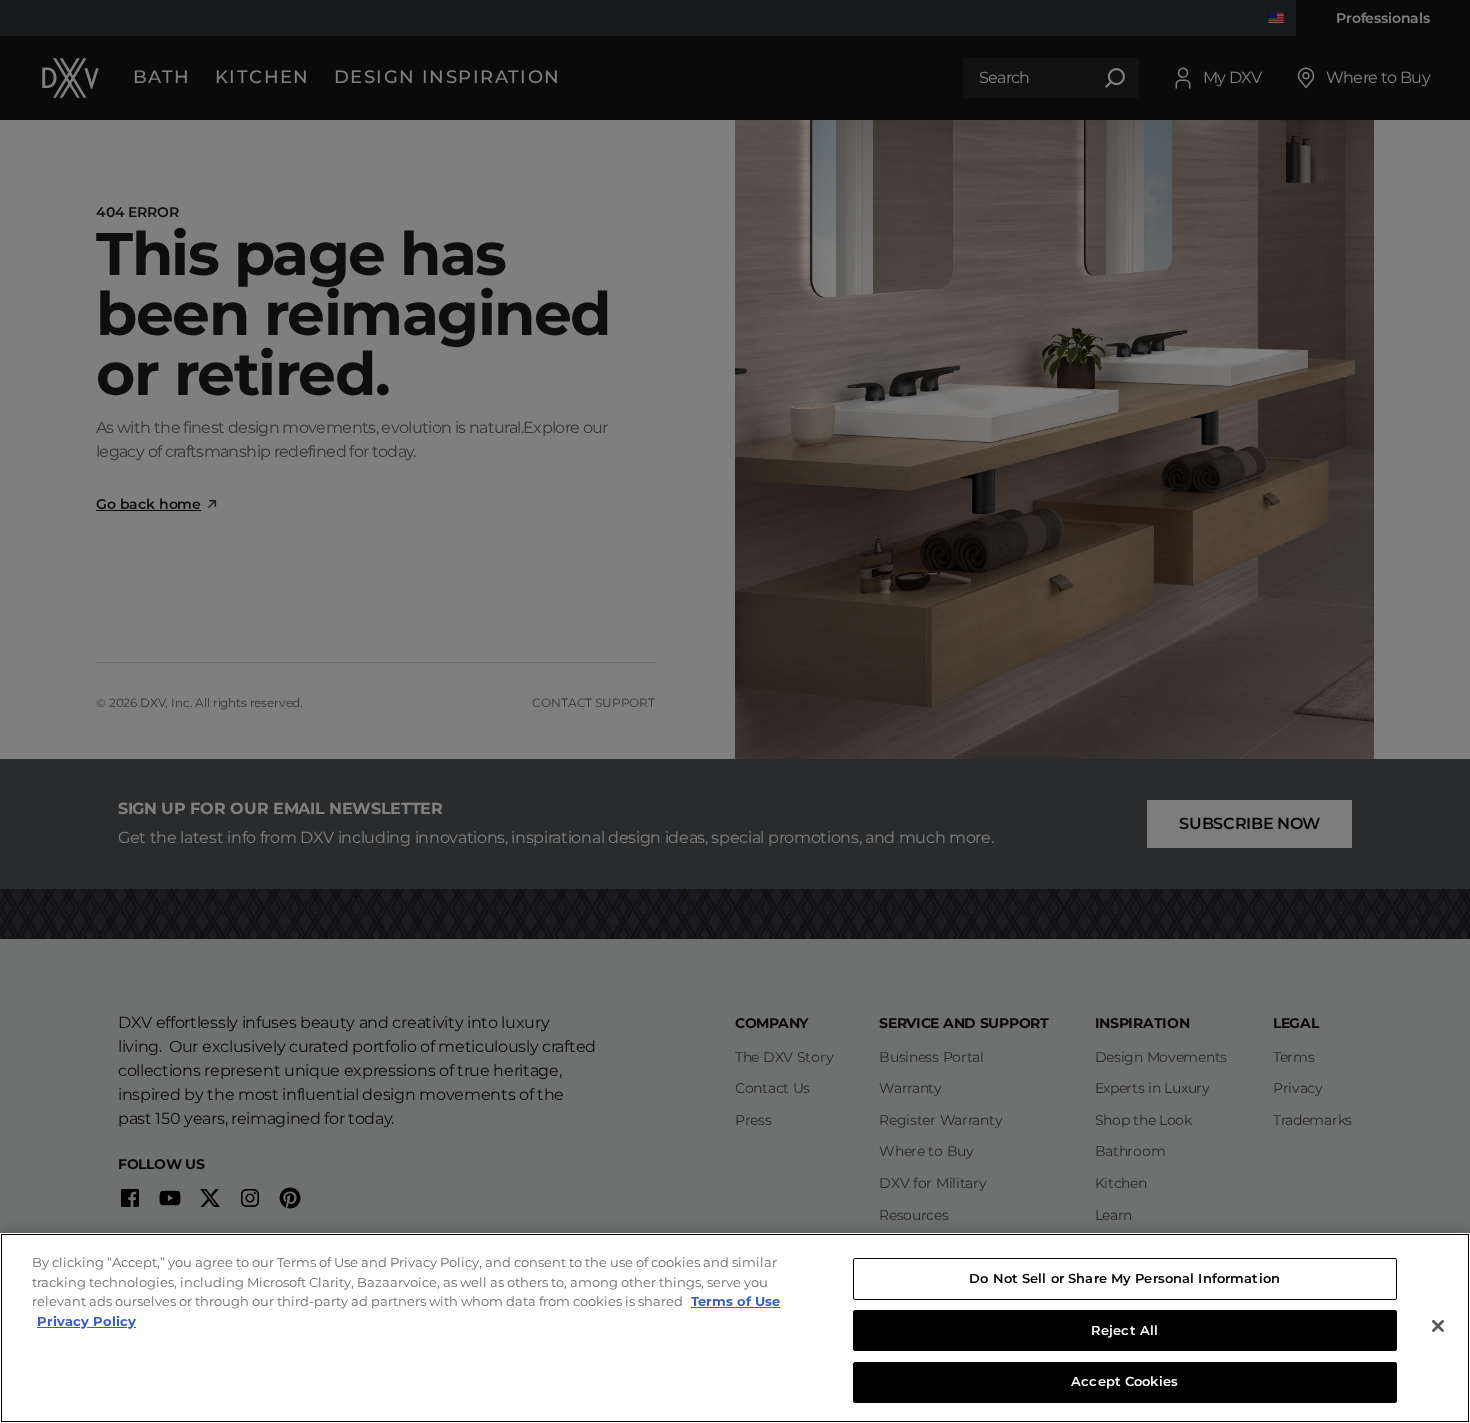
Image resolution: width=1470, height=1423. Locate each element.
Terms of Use (735, 1301)
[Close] (1438, 1326)
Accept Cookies (1124, 1381)
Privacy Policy (86, 1321)
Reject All (1124, 1330)
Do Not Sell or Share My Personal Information (1124, 1278)
